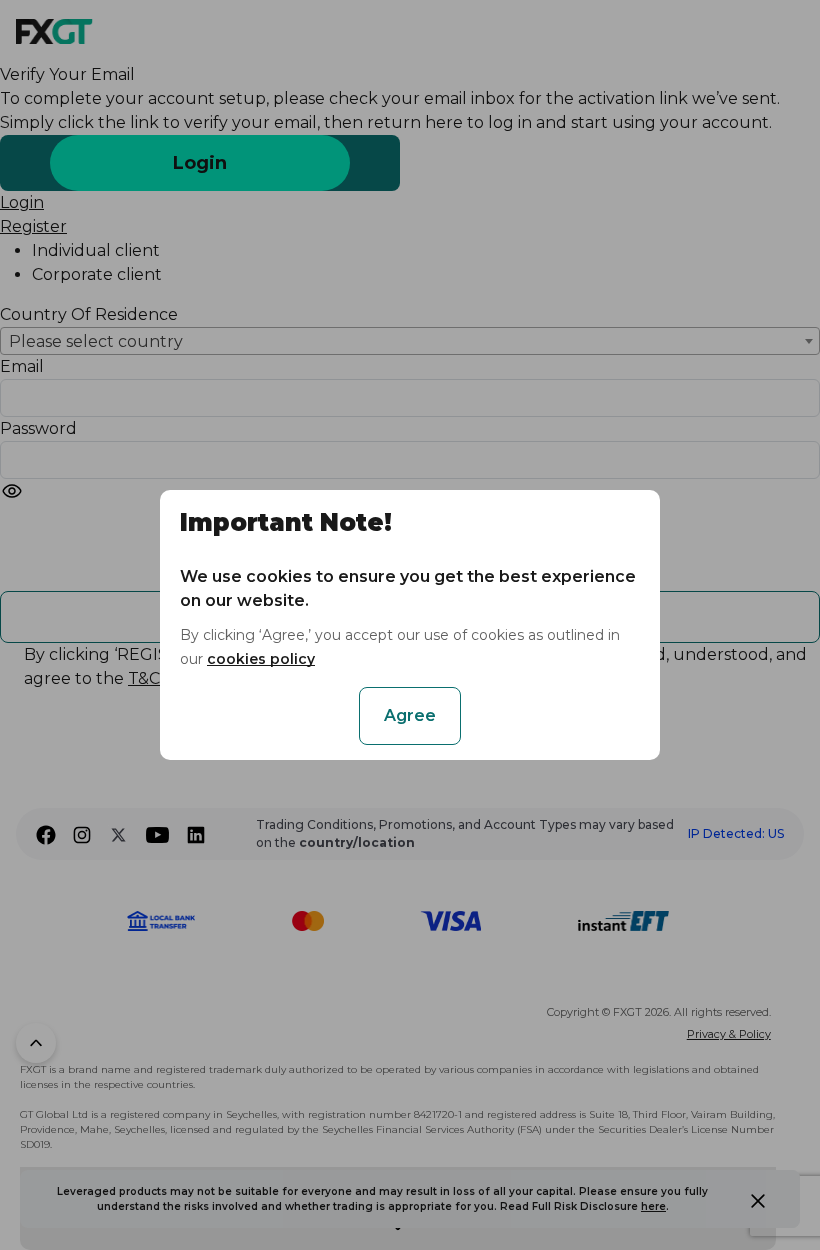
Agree (410, 715)
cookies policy (261, 659)
